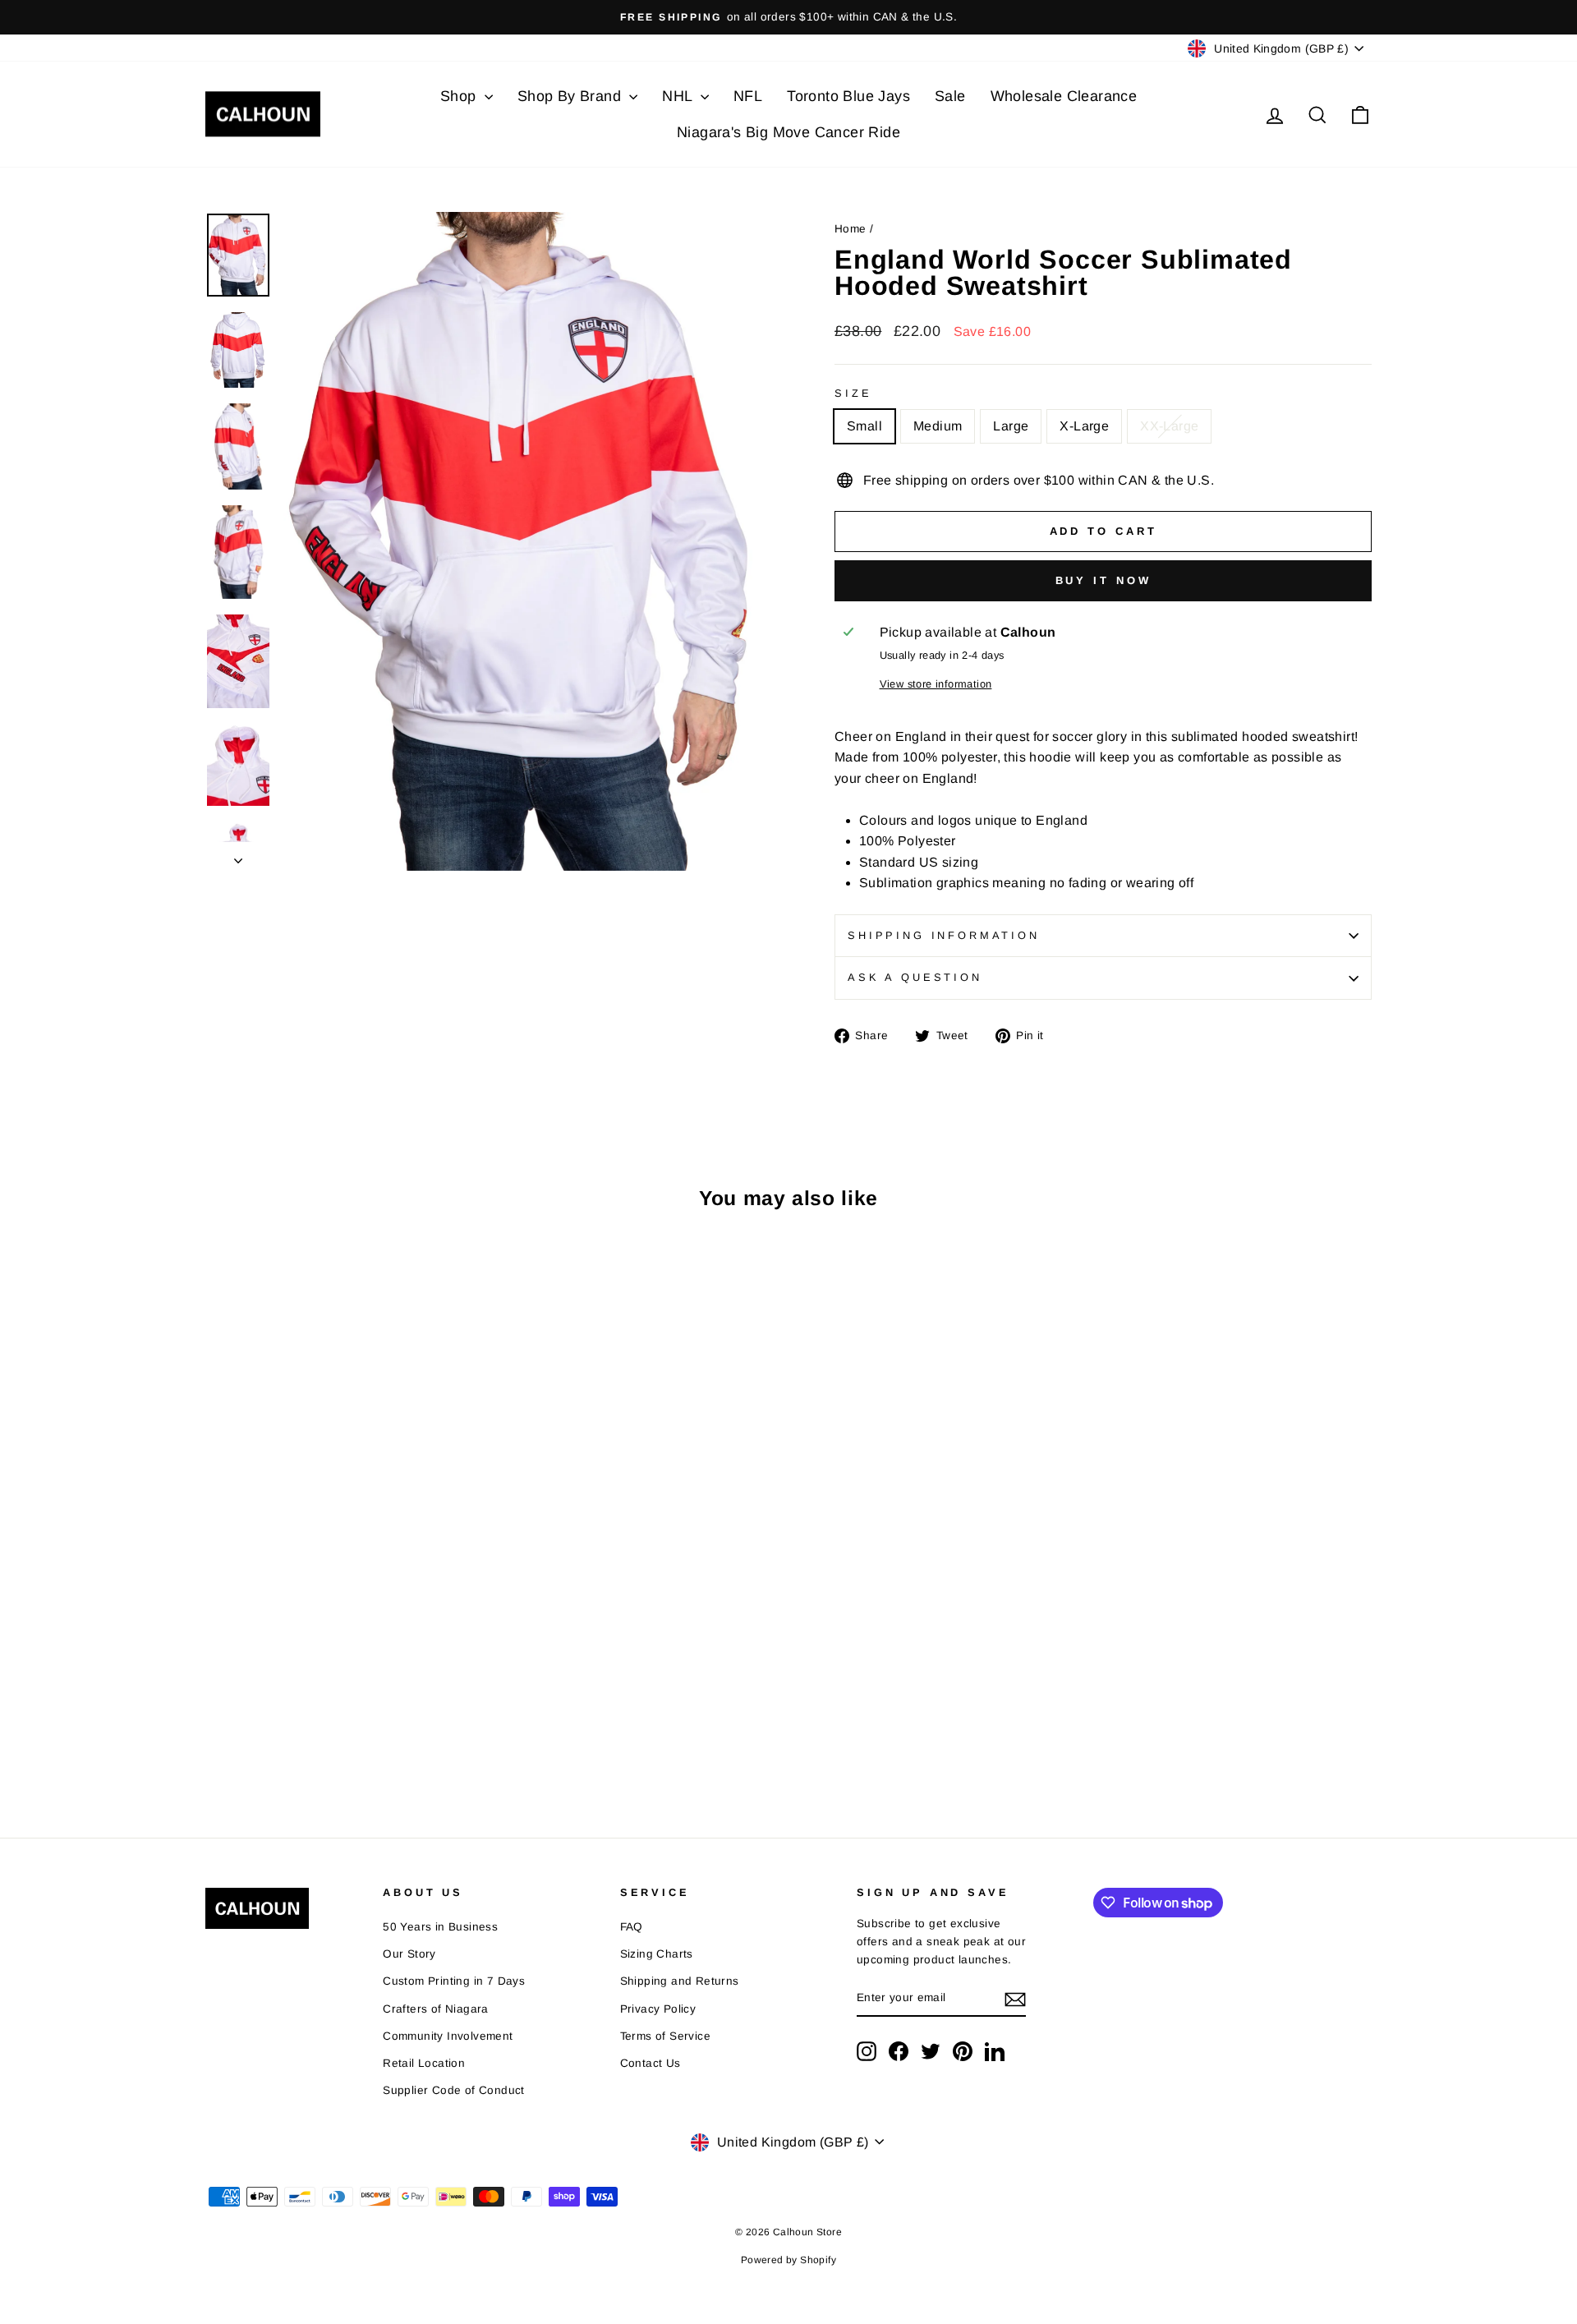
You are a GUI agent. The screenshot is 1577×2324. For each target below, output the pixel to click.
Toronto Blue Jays (848, 96)
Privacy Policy (658, 2009)
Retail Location (424, 2063)
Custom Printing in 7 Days (454, 1981)
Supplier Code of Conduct (454, 2090)
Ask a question (915, 977)
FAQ (632, 1927)
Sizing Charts (657, 1954)
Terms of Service (665, 2036)
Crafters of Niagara (436, 2009)
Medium (938, 426)
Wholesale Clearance (1064, 96)
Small (864, 426)
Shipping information (944, 935)
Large (1011, 426)
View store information (936, 684)
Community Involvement (448, 2036)
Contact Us (651, 2063)
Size (853, 393)
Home (851, 229)
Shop (460, 96)
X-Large (1084, 426)
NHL (679, 96)
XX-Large (1169, 426)
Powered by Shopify (788, 2260)
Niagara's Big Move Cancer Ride (788, 132)
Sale (950, 96)
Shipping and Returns (680, 1981)
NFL (748, 96)
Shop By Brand (572, 96)
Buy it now (1103, 580)
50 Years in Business (440, 1927)
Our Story (409, 1954)
